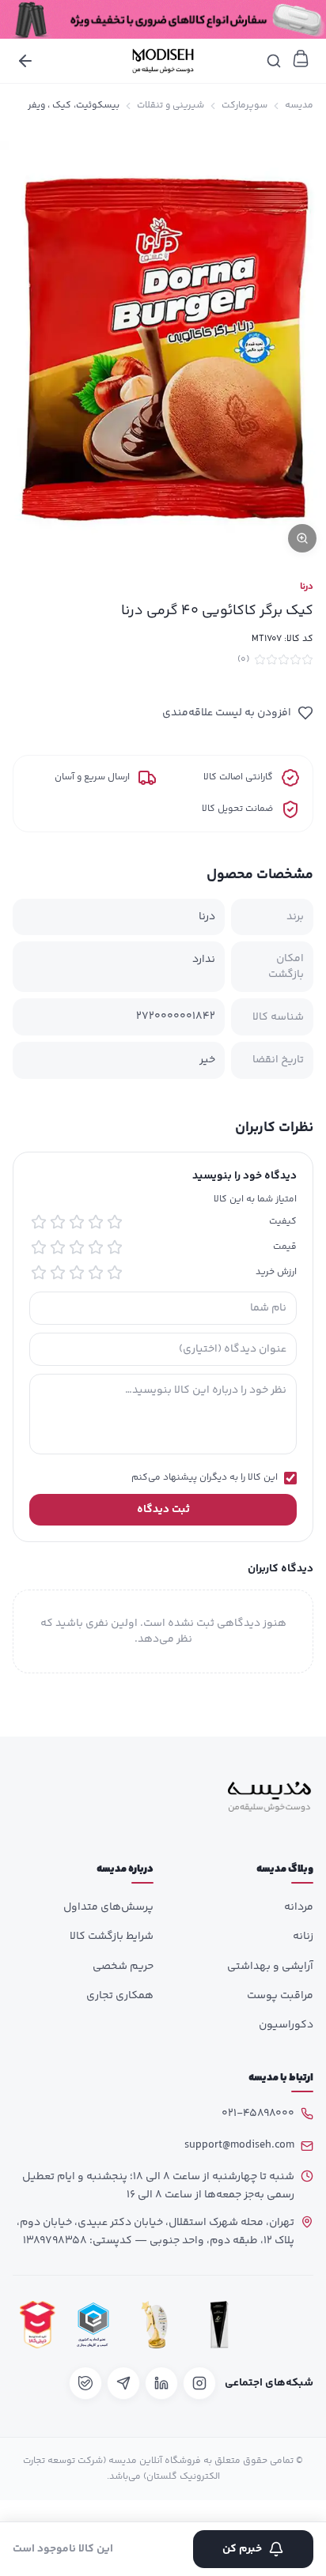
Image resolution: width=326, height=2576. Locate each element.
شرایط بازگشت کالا (112, 1937)
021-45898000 (258, 2114)
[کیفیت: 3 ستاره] (77, 1222)
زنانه (303, 1937)
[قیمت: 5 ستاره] (39, 1247)
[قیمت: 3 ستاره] (77, 1247)
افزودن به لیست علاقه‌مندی (227, 713)
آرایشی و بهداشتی (270, 1967)
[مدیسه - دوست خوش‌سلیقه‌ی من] (163, 61)
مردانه (299, 1907)
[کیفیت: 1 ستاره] (115, 1222)
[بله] (85, 2383)
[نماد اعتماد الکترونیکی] (284, 2325)
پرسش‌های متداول (108, 1907)
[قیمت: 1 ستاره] (115, 1247)
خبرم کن (242, 2549)
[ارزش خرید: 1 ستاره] (115, 1273)
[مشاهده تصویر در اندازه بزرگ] (163, 345)
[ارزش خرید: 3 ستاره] (77, 1273)
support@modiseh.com (239, 2145)
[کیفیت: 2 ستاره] (96, 1222)
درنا (307, 587)
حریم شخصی (123, 1967)
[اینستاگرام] (199, 2383)
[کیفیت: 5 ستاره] (39, 1222)
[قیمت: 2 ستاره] (96, 1247)
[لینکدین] (161, 2383)
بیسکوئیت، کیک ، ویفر (74, 106)
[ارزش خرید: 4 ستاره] (58, 1273)
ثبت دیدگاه (163, 1510)
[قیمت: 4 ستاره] (58, 1247)
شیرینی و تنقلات (171, 106)
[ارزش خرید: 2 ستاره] (96, 1273)
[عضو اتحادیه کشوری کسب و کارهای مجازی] (93, 2325)
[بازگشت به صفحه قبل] (25, 61)
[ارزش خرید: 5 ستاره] (39, 1273)
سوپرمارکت (244, 106)
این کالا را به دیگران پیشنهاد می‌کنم (205, 1478)
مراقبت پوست (280, 1996)
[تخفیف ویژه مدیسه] (163, 19)
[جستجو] (274, 61)
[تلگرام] (123, 2383)
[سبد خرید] (301, 58)
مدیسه (299, 106)
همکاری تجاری (120, 1996)
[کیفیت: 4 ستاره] (58, 1222)
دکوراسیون (286, 2025)
